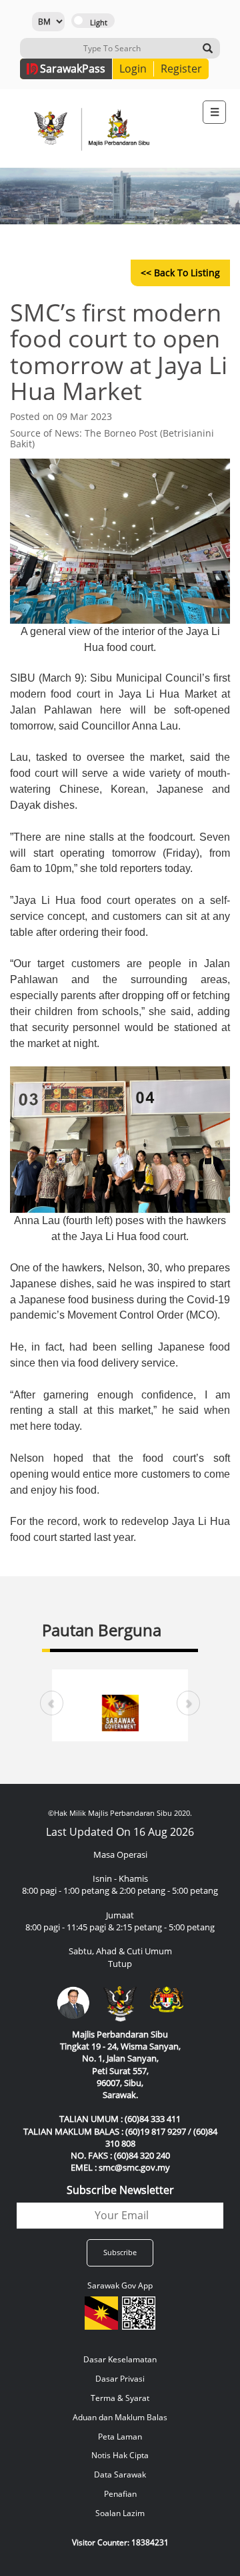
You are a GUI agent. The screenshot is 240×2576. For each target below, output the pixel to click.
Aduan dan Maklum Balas (120, 2417)
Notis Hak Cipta (120, 2455)
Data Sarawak (120, 2474)
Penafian (120, 2494)
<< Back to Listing (180, 273)
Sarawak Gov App (120, 2285)
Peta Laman (120, 2437)
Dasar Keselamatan (120, 2359)
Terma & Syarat (120, 2398)
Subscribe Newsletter (120, 2190)
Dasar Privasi (120, 2379)
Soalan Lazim (120, 2513)
